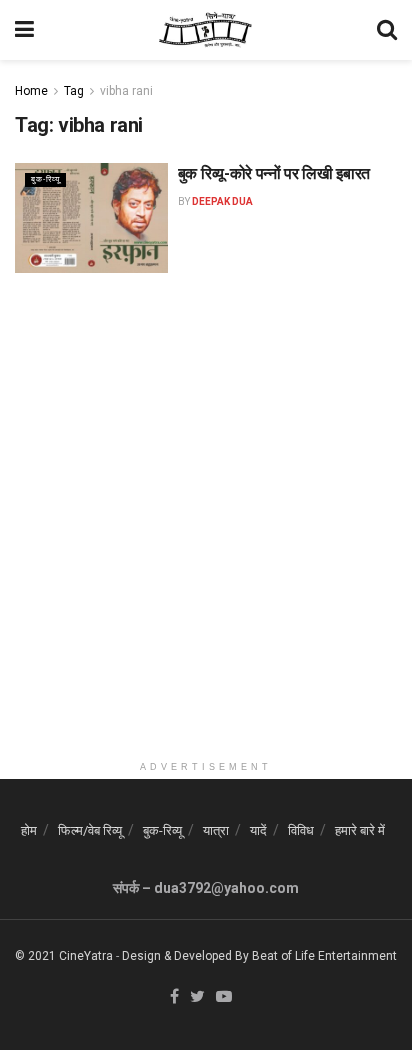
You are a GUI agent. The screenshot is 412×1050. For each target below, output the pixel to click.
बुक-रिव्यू (45, 179)
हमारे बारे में (360, 830)
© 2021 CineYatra (64, 956)
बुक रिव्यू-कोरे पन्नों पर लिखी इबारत (274, 173)
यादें (258, 830)
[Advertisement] (206, 545)
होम (29, 830)
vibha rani (126, 91)
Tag (74, 91)
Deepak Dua (222, 201)
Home (31, 91)
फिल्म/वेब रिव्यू (90, 830)
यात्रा (216, 830)
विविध (301, 830)
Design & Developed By (185, 956)
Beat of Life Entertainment (324, 956)
